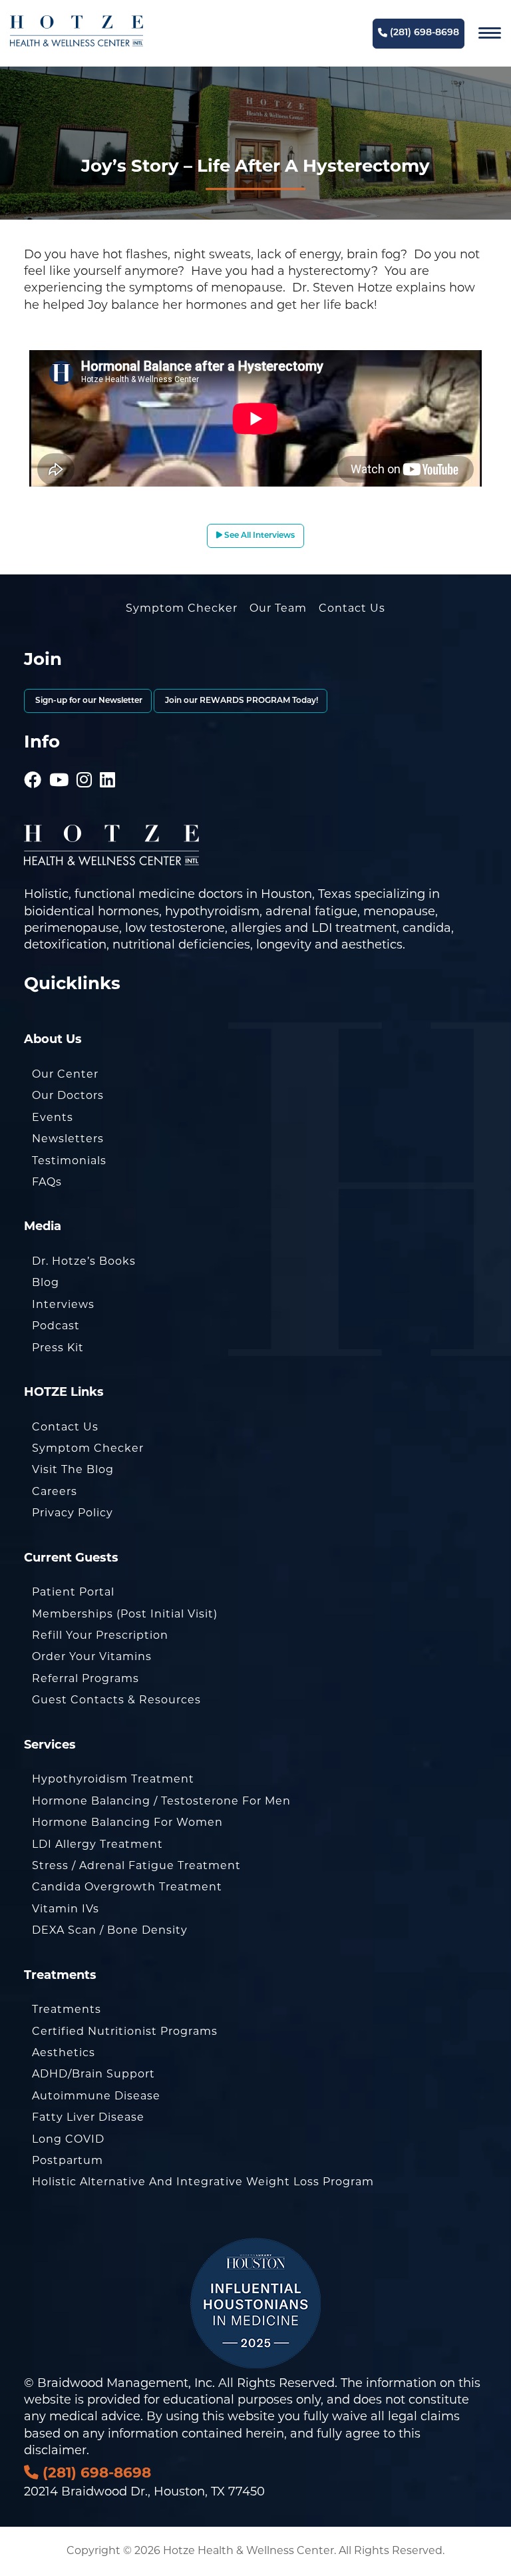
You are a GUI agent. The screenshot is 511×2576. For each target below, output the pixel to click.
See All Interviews (258, 536)
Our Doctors (68, 1095)
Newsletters (68, 1139)
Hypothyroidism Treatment (113, 1779)
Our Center (65, 1074)
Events (53, 1117)
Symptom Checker (182, 608)
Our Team (278, 608)
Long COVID (68, 2139)
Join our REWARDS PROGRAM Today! (241, 701)
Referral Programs (85, 1678)
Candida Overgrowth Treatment (127, 1887)
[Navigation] (490, 33)
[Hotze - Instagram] (85, 761)
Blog (46, 1282)
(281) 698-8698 (423, 33)
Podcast (56, 1326)
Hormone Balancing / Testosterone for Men (161, 1801)
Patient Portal (73, 1592)
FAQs (47, 1182)
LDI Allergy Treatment (97, 1844)
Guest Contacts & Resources (116, 1700)
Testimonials (69, 1161)
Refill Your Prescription (100, 1635)
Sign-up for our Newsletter (88, 701)
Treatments (67, 2009)
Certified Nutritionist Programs (125, 2031)
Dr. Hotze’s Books (84, 1261)
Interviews (63, 1304)
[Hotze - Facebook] (33, 761)
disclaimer (55, 2450)
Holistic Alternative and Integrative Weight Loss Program (203, 2182)
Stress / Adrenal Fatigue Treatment (136, 1865)
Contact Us (352, 608)
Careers (55, 1491)
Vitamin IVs (66, 1909)
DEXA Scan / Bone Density (110, 1930)
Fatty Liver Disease (88, 2117)
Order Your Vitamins (92, 1656)
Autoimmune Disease (96, 2096)
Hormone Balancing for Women (127, 1822)
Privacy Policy (73, 1513)
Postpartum (68, 2160)
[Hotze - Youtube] (59, 761)
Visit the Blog (73, 1469)
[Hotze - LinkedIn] (108, 761)
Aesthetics (64, 2052)
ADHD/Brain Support (93, 2074)
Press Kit (58, 1348)
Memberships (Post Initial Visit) (125, 1614)
